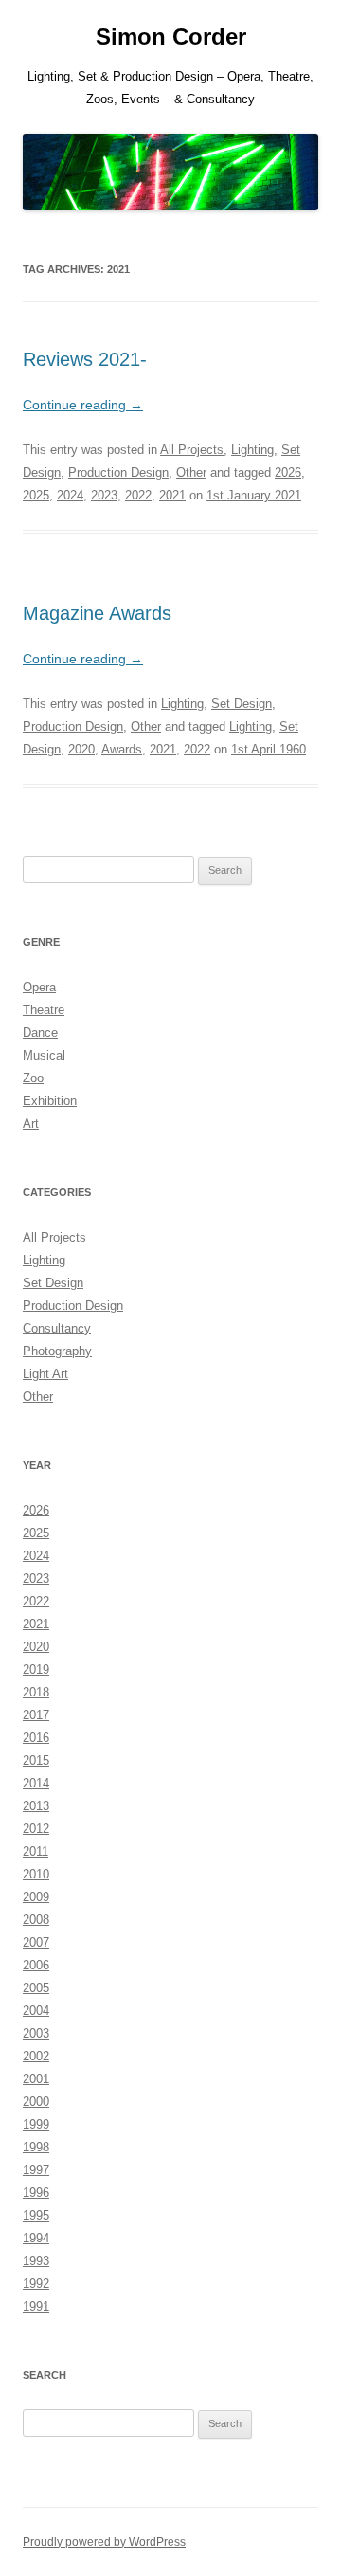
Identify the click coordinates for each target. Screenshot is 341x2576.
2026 (288, 472)
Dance (40, 1033)
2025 (36, 495)
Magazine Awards (97, 613)
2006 (36, 1965)
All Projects (192, 450)
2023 (104, 495)
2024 (70, 495)
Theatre (44, 1010)
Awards (122, 749)
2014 (36, 1783)
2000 (36, 2102)
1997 (36, 2170)
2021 (172, 495)
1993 (36, 2261)
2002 (36, 2056)
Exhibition (50, 1101)
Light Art (45, 1374)
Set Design (242, 704)
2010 (36, 1874)
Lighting (252, 450)
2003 (36, 2033)
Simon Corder (171, 36)
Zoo (33, 1078)
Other (191, 472)
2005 (36, 1988)
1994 (36, 2238)
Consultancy (57, 1328)
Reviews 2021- (85, 359)
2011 (36, 1851)
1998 (36, 2147)
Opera (39, 987)
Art (31, 1124)
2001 (36, 2079)
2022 (138, 495)
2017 (36, 1715)
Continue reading (83, 405)
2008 (36, 1920)
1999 (36, 2124)
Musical (44, 1055)
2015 (36, 1760)
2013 (36, 1806)
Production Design (118, 472)
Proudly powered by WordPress (104, 2542)
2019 (36, 1669)
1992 (36, 2284)
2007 (36, 1942)
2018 (36, 1692)
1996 (36, 2193)
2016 (36, 1738)
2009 (36, 1897)
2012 (36, 1829)
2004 (36, 2011)
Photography (57, 1351)
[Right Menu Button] (303, 28)
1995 (36, 2215)
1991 (36, 2306)
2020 (81, 749)
